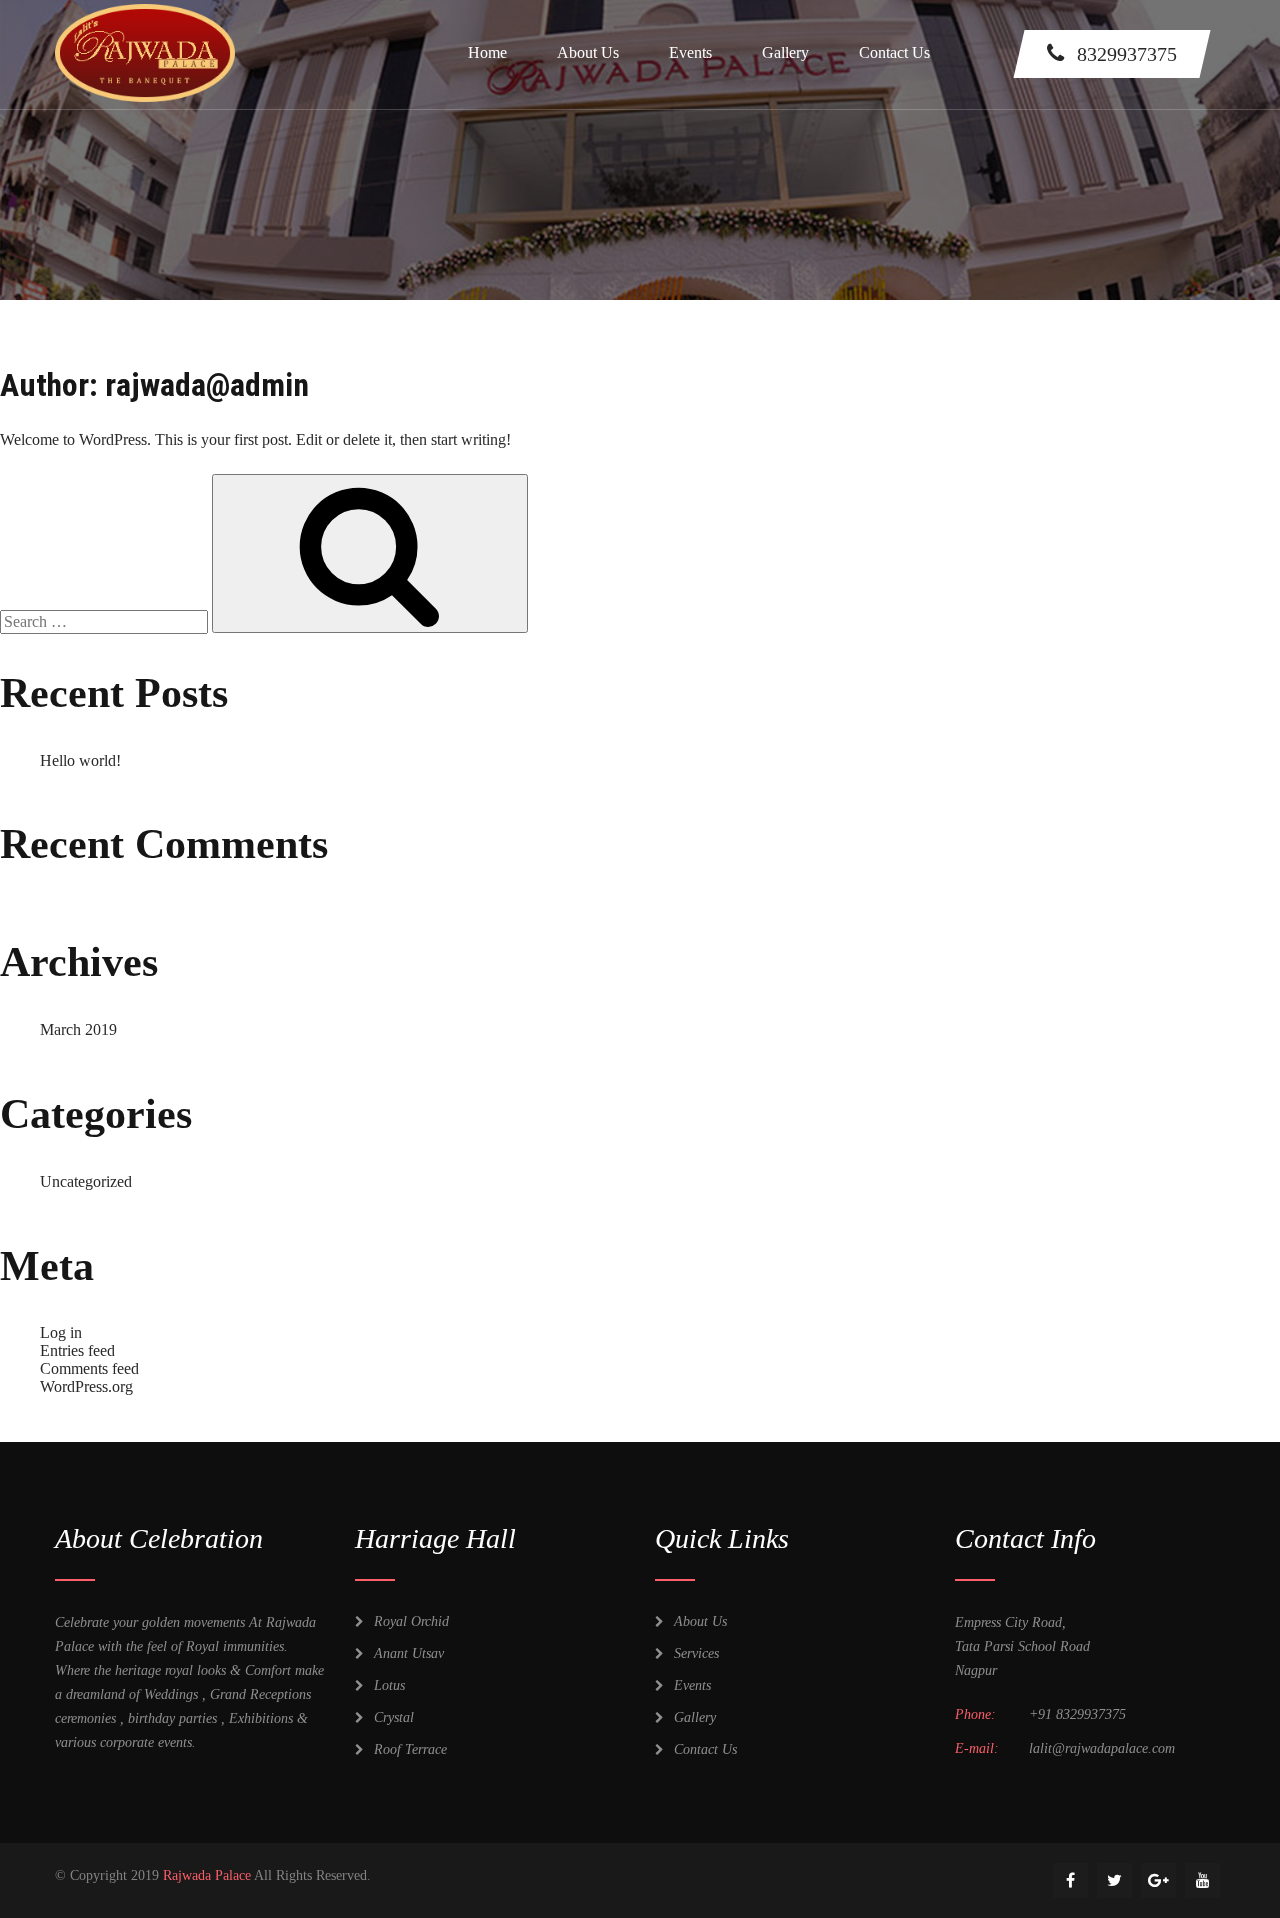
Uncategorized (86, 1181)
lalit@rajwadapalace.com (1102, 1748)
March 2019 (78, 1029)
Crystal (394, 1717)
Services (696, 1653)
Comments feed (89, 1368)
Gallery (785, 52)
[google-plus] (1158, 1880)
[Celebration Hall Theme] (145, 8)
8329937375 (1127, 54)
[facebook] (1070, 1880)
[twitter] (1114, 1880)
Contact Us (894, 52)
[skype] (1202, 1880)
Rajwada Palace (207, 1875)
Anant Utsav (409, 1653)
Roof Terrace (410, 1749)
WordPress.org (86, 1386)
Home (487, 52)
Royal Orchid (411, 1621)
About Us (588, 52)
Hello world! (80, 760)
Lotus (389, 1685)
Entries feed (77, 1350)
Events (690, 52)
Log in (61, 1332)
